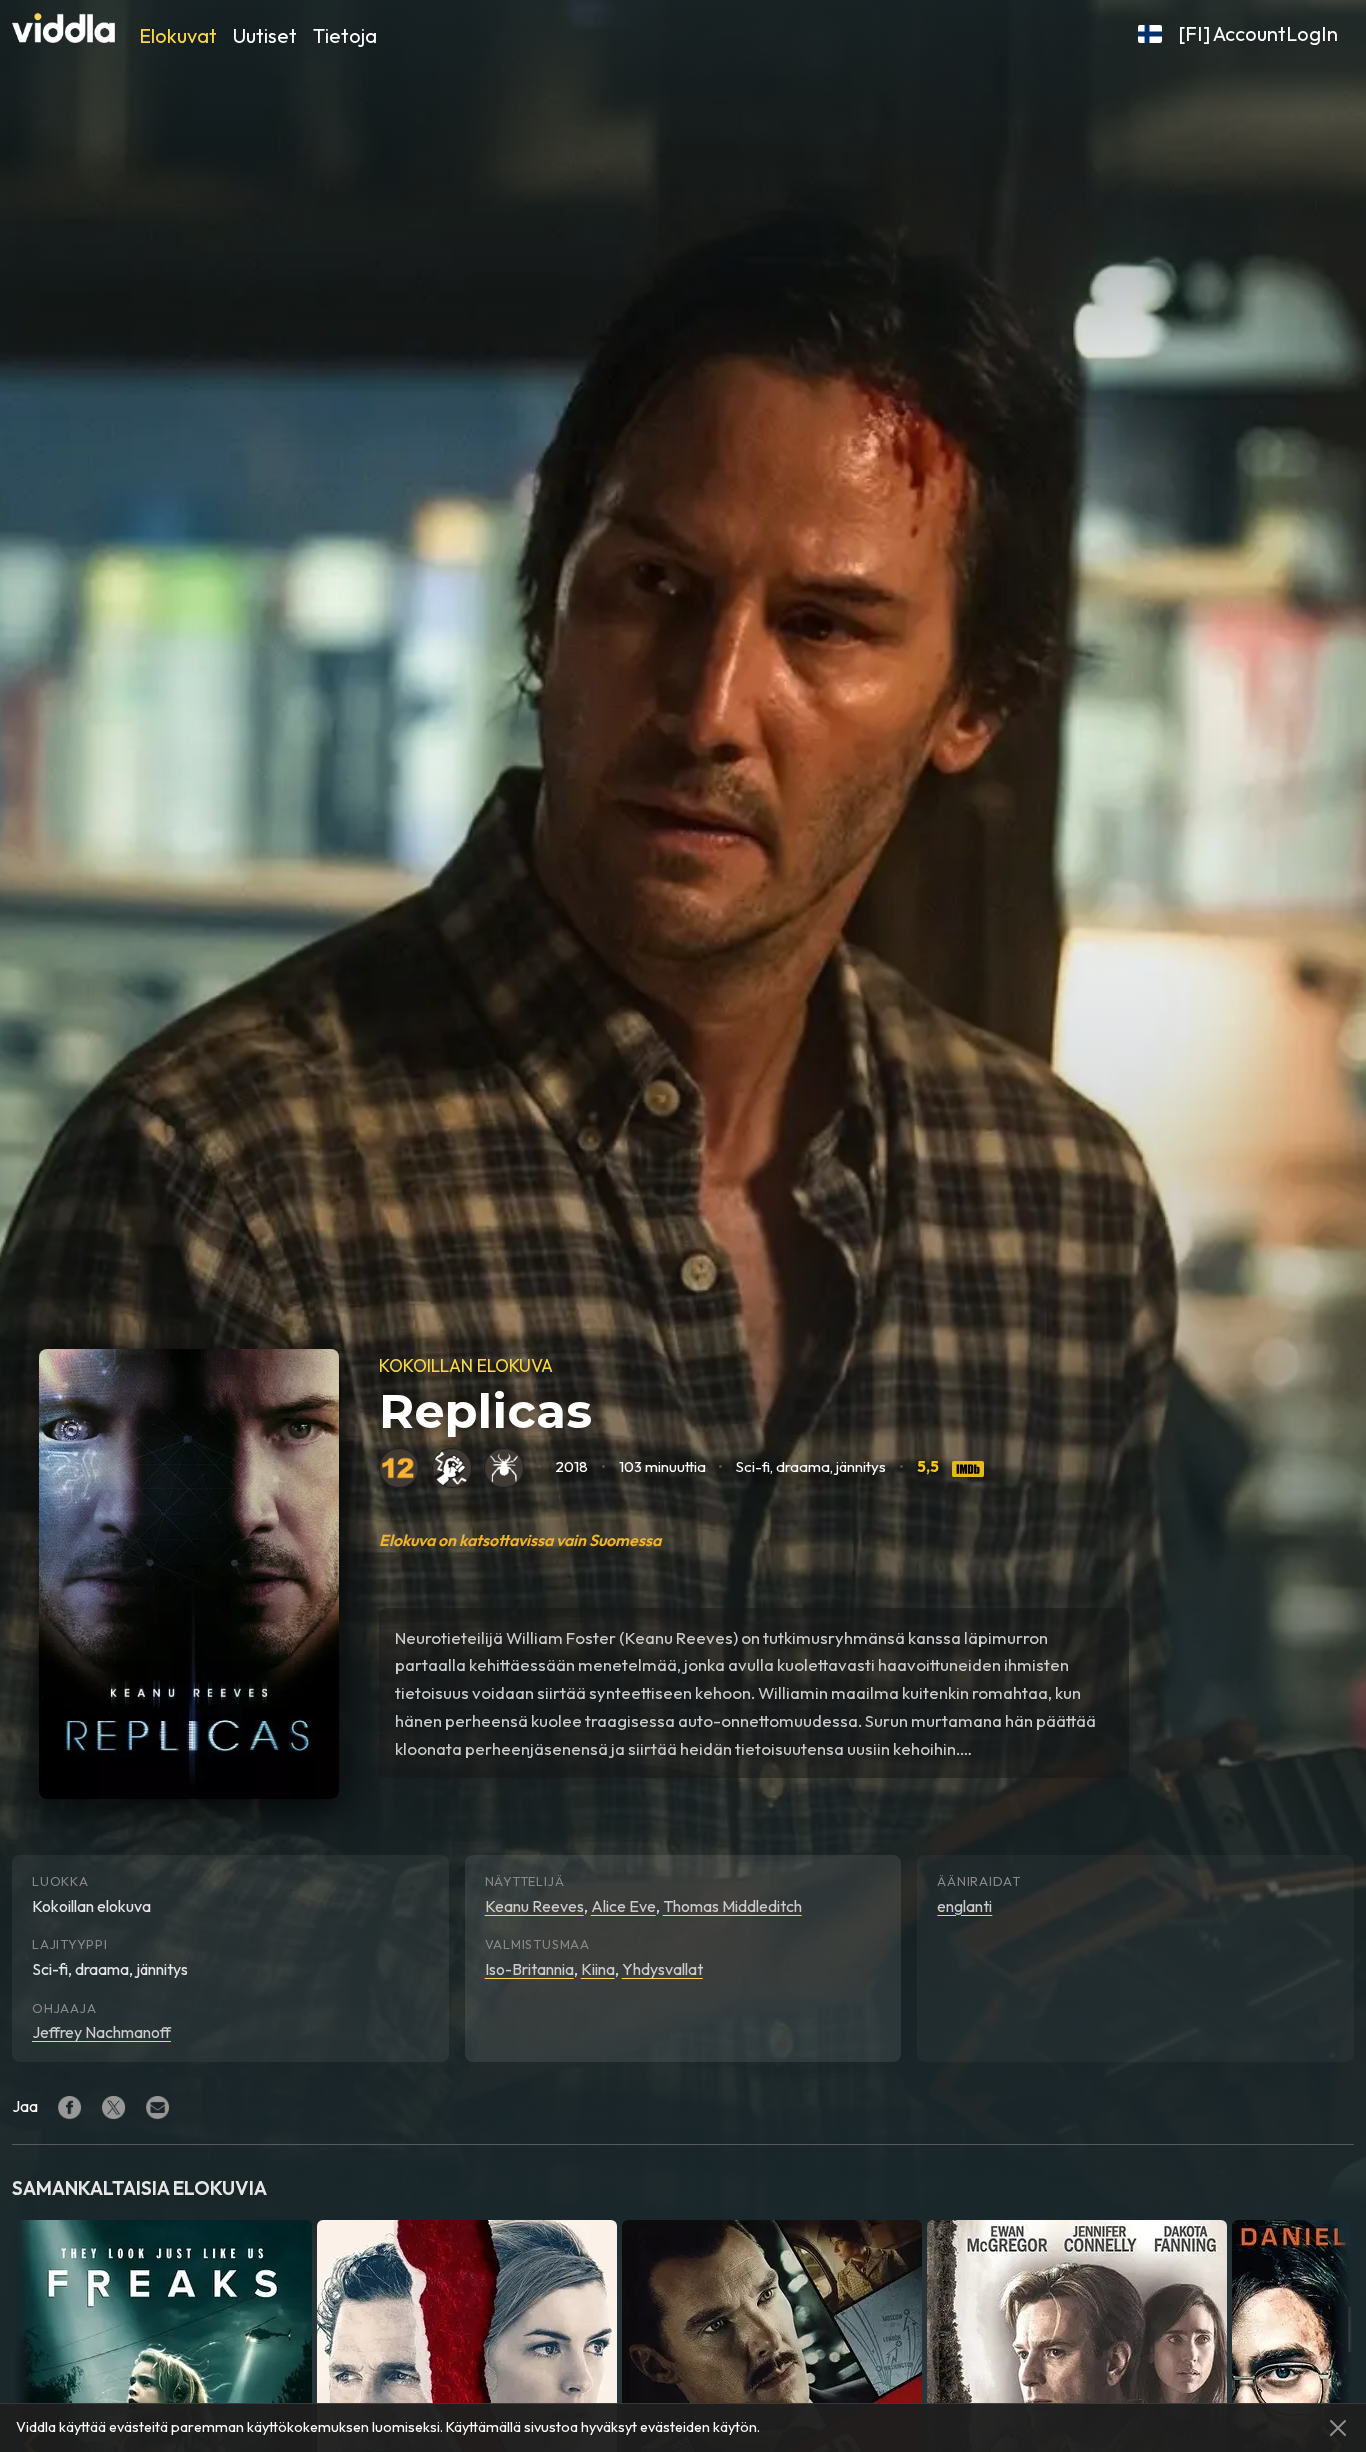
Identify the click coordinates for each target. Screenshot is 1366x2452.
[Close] (1338, 2428)
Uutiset (265, 35)
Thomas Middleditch (732, 1906)
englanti (964, 1906)
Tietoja (345, 35)
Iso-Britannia (529, 1969)
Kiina (598, 1969)
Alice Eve (623, 1906)
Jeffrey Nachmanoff (101, 2032)
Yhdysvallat (662, 1969)
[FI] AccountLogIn (1258, 33)
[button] (1150, 34)
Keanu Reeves (534, 1906)
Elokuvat (178, 35)
